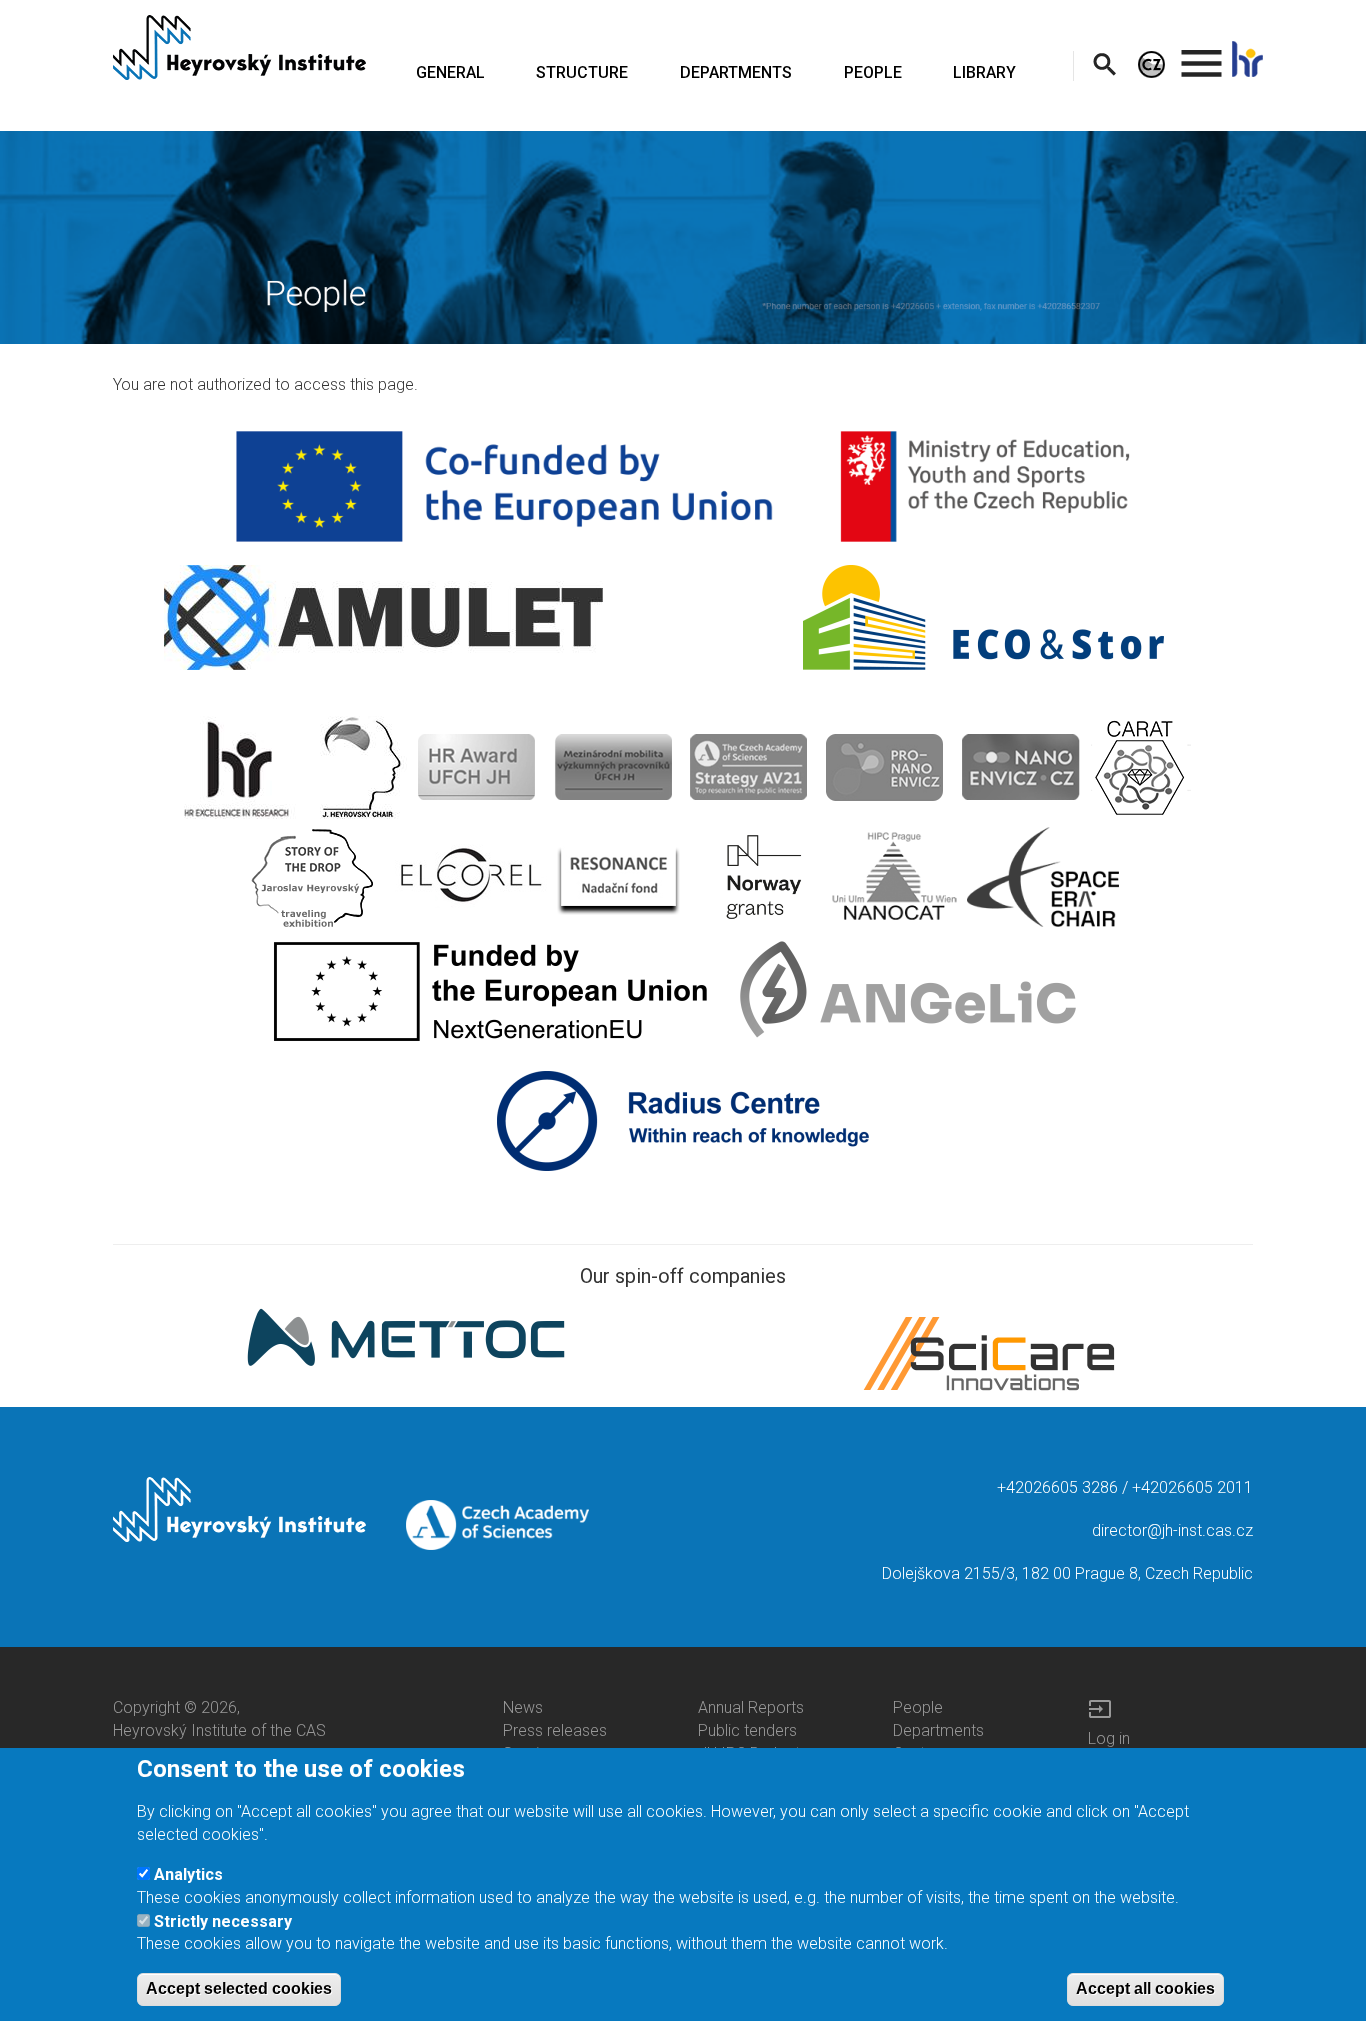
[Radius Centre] (683, 1119)
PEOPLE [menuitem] (873, 72)
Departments (938, 1730)
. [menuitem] (1202, 54)
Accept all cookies (1145, 1987)
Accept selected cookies (239, 1987)
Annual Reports (751, 1707)
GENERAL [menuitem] (450, 72)
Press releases (555, 1730)
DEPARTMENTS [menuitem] (736, 72)
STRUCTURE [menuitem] (582, 72)
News (523, 1707)
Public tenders (747, 1730)
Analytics (188, 1874)
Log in (1109, 1738)
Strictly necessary (223, 1920)
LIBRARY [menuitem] (984, 72)
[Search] (1104, 63)
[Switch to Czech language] (1151, 63)
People (918, 1707)
